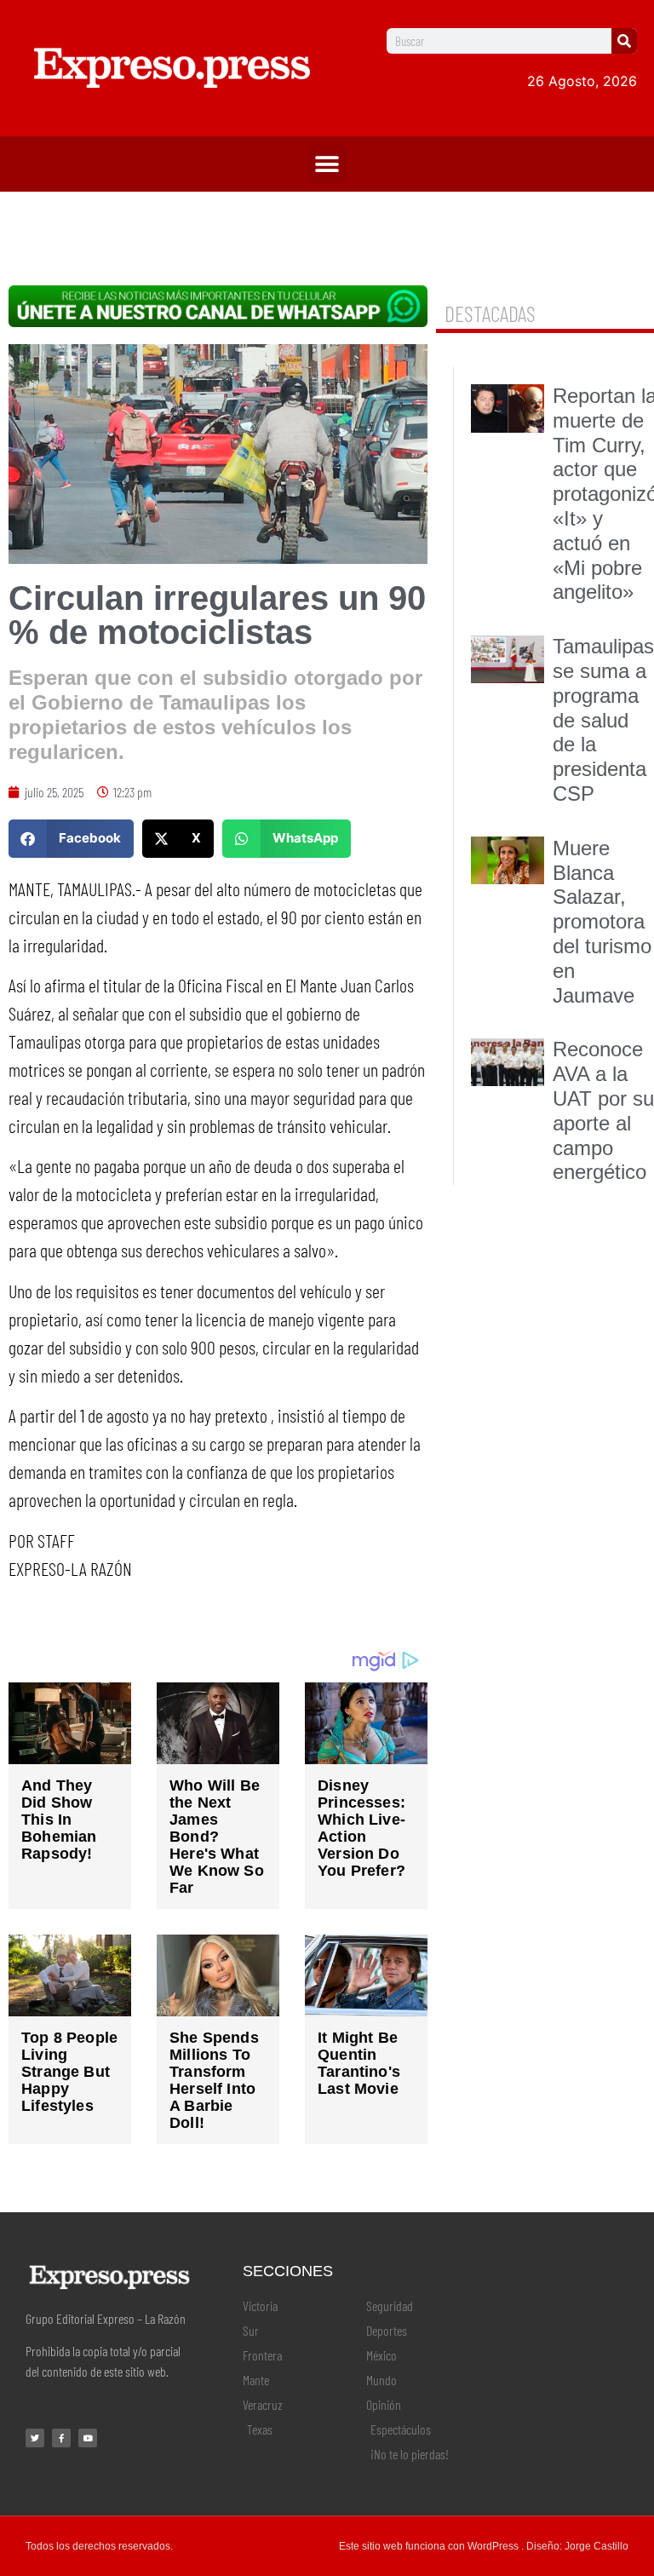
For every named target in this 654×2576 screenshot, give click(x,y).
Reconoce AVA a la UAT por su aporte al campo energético (603, 1110)
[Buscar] (624, 41)
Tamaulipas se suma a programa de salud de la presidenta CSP (603, 720)
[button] (327, 164)
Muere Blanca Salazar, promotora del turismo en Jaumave (602, 922)
